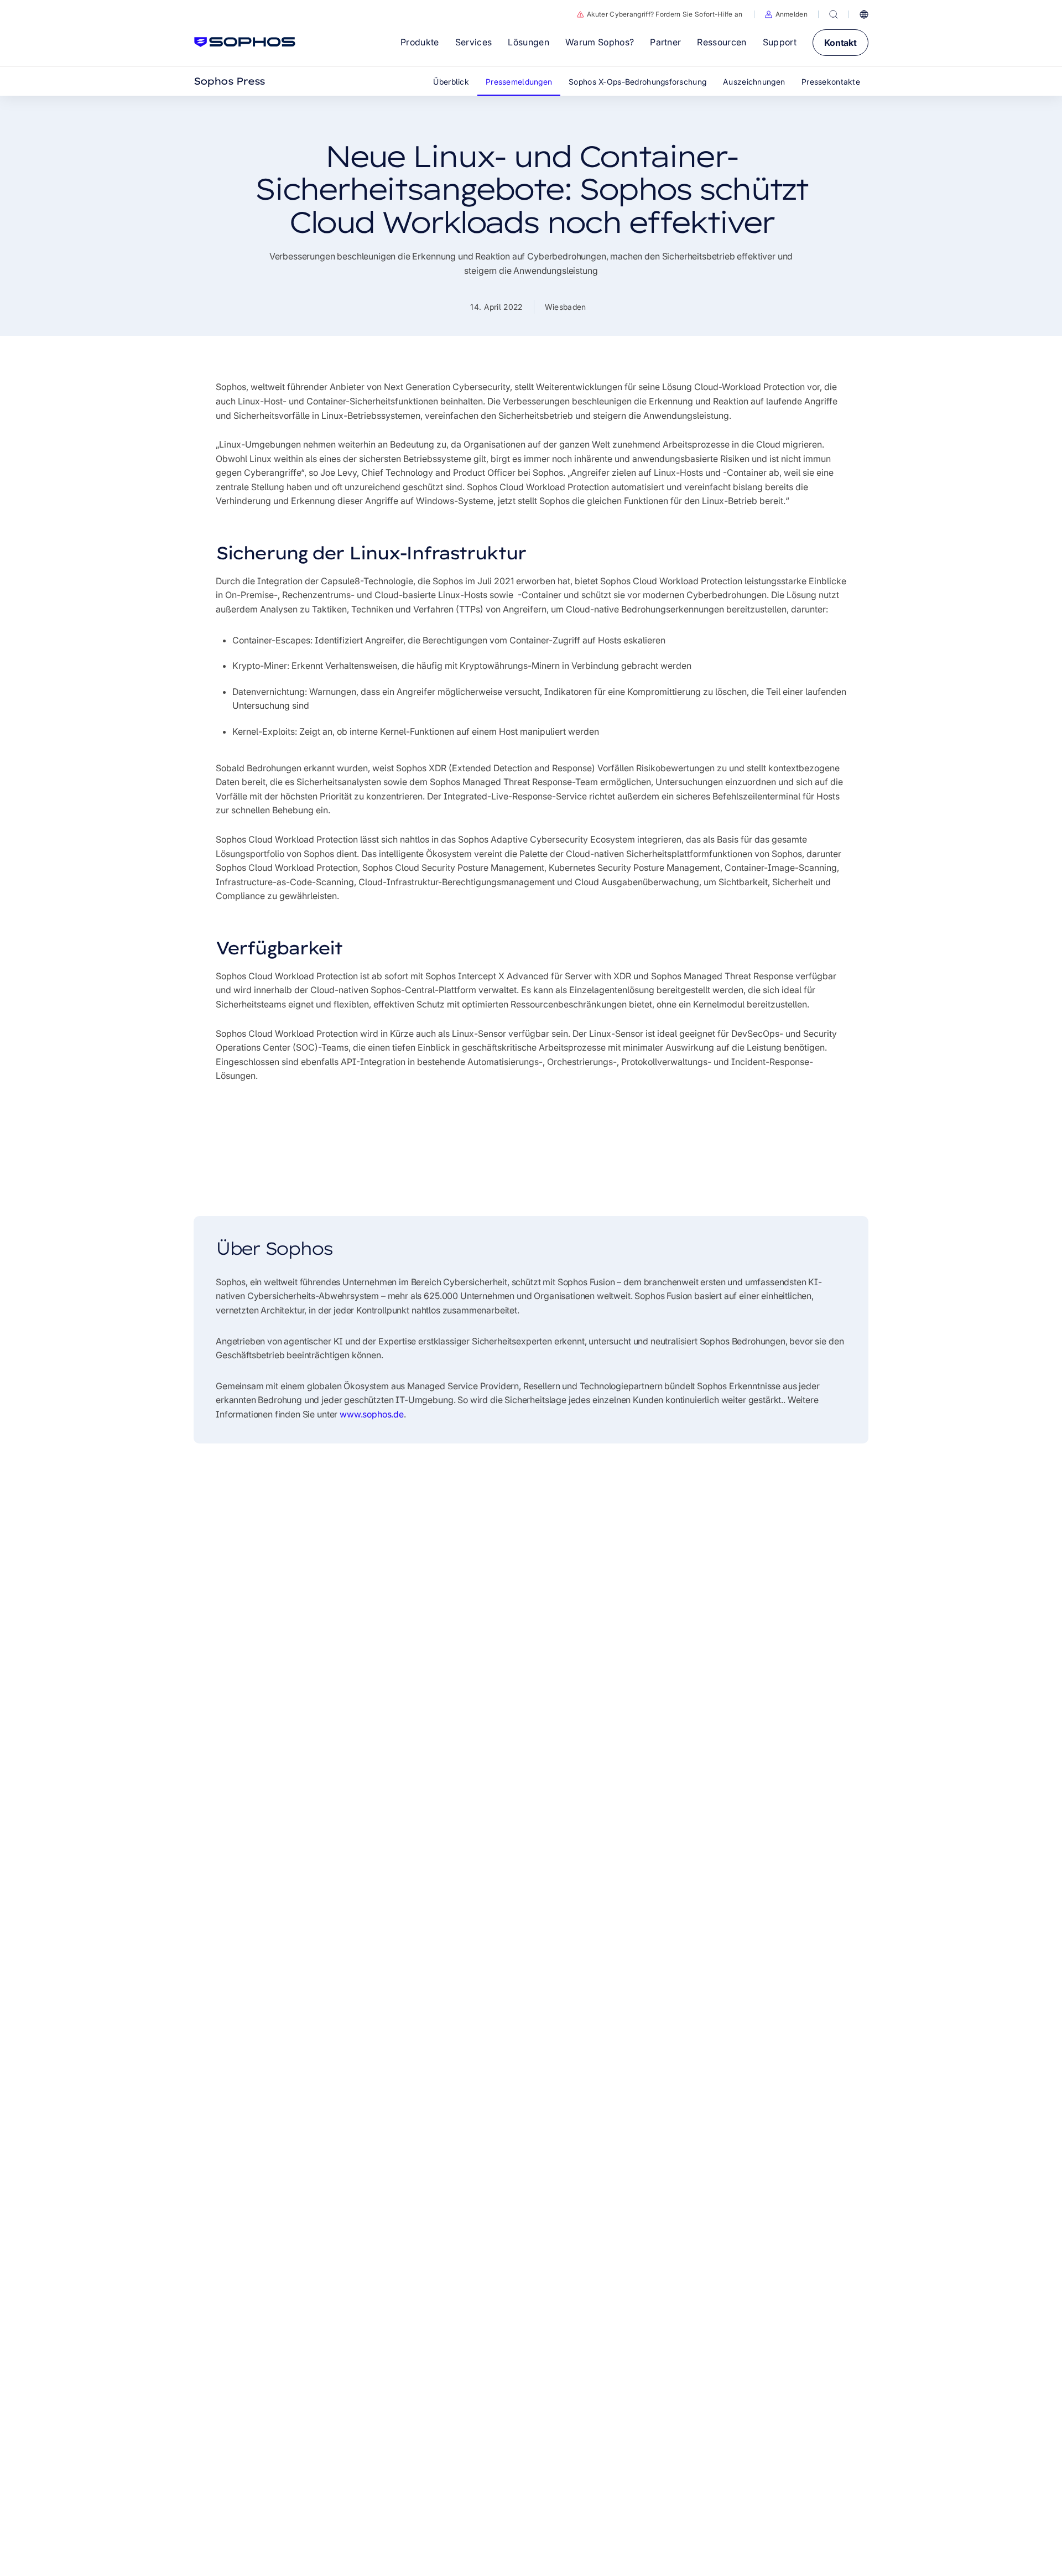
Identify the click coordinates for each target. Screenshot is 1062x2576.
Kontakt (840, 43)
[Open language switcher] (864, 14)
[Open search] (834, 14)
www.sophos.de (372, 1414)
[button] (786, 14)
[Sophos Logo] (245, 42)
